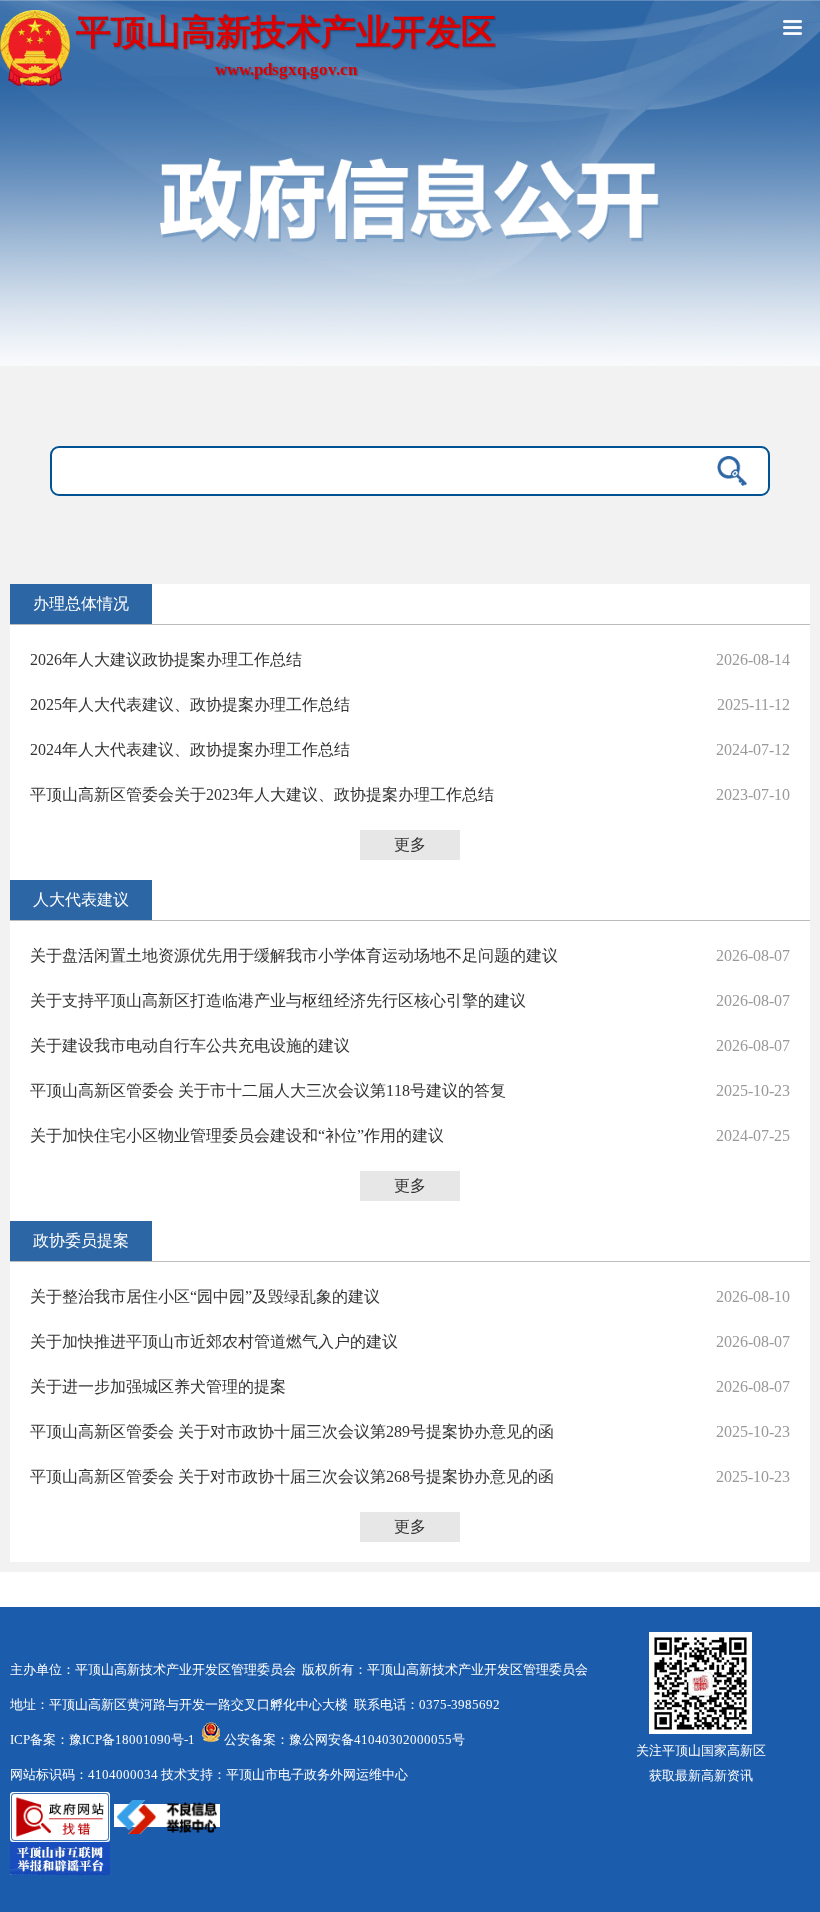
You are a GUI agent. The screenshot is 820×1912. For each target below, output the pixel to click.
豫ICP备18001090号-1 (132, 1739)
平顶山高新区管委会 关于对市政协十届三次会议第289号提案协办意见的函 (292, 1431)
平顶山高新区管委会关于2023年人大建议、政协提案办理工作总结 (262, 794)
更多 (410, 844)
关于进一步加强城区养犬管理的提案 (158, 1386)
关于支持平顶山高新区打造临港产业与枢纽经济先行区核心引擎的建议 (278, 1000)
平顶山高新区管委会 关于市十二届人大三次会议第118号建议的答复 (268, 1090)
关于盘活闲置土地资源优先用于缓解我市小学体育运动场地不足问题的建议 (294, 955)
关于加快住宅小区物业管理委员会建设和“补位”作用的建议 (237, 1135)
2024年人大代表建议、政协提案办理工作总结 (190, 749)
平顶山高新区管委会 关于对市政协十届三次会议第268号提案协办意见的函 (292, 1476)
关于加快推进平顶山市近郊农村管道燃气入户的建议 (214, 1341)
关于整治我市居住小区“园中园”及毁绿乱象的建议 (205, 1296)
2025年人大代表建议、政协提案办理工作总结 (190, 704)
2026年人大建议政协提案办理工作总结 (166, 659)
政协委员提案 (81, 1240)
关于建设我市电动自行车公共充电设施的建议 (190, 1045)
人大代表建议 (81, 899)
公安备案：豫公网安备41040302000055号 (344, 1739)
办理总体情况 (81, 603)
